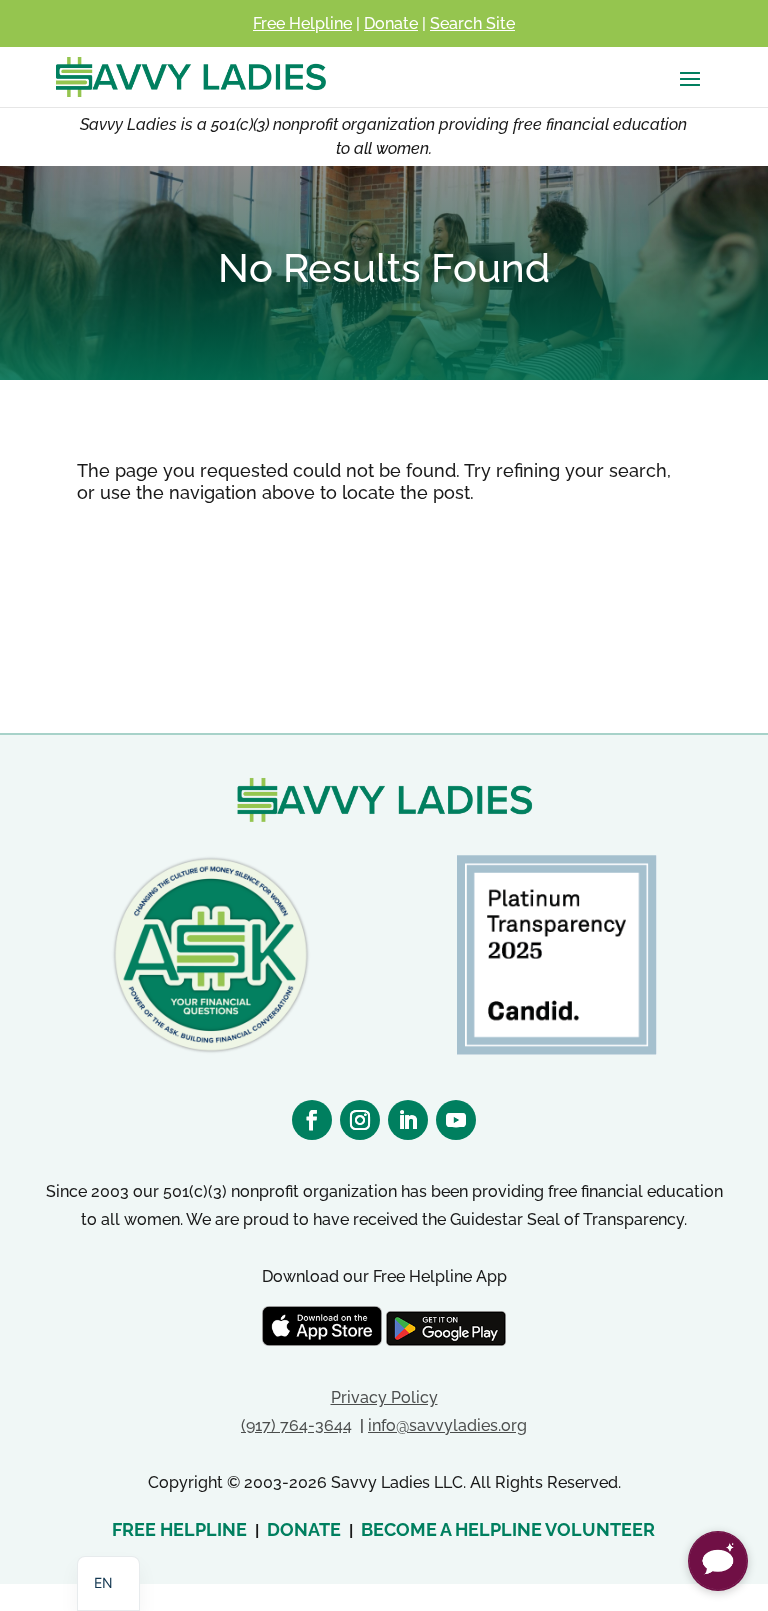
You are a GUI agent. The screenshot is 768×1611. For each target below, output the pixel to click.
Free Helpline (302, 23)
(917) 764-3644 (296, 1425)
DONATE (304, 1529)
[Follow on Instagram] (360, 1120)
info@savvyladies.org (447, 1425)
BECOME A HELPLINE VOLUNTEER (508, 1529)
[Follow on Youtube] (456, 1120)
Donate (391, 23)
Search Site (472, 23)
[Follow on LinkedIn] (408, 1120)
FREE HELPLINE (179, 1529)
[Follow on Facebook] (312, 1120)
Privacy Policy (384, 1397)
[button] (718, 1561)
